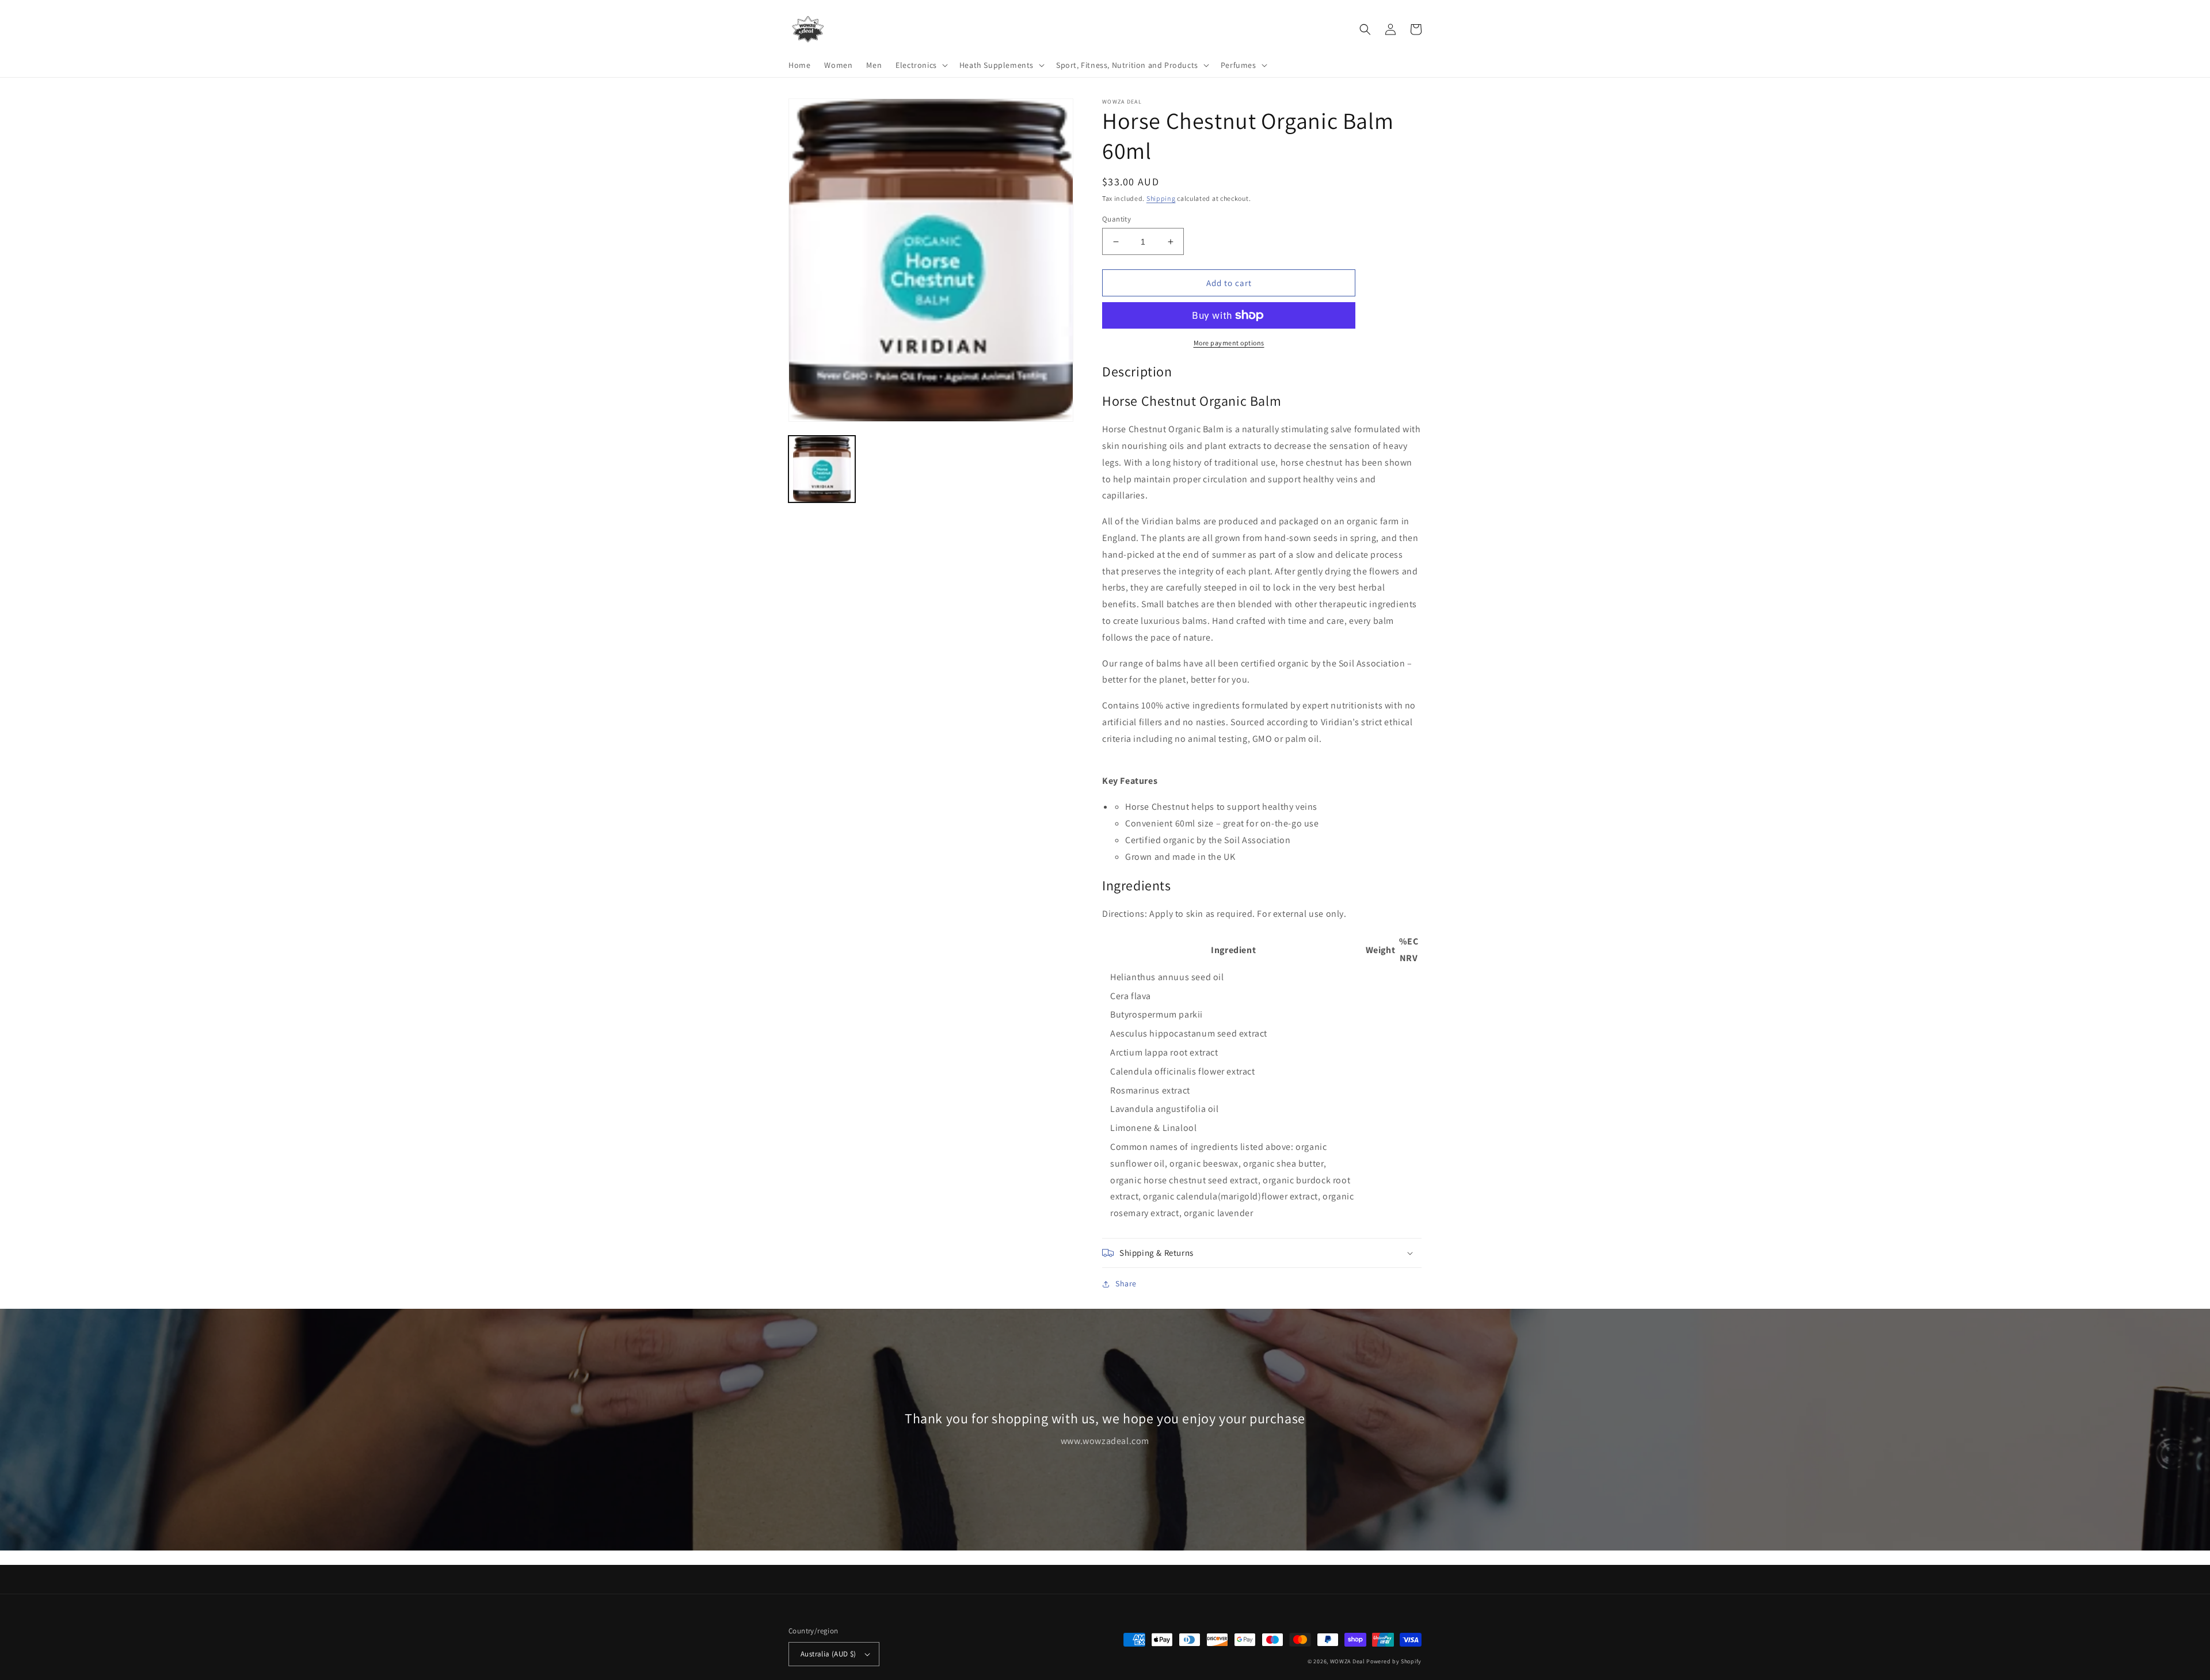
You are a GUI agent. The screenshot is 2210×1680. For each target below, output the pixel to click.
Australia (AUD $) (828, 1654)
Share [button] (1126, 1283)
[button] (921, 65)
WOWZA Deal (1348, 1661)
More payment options (1229, 343)
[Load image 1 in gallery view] (822, 469)
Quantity (1117, 219)
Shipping (1161, 198)
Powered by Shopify (1394, 1661)
